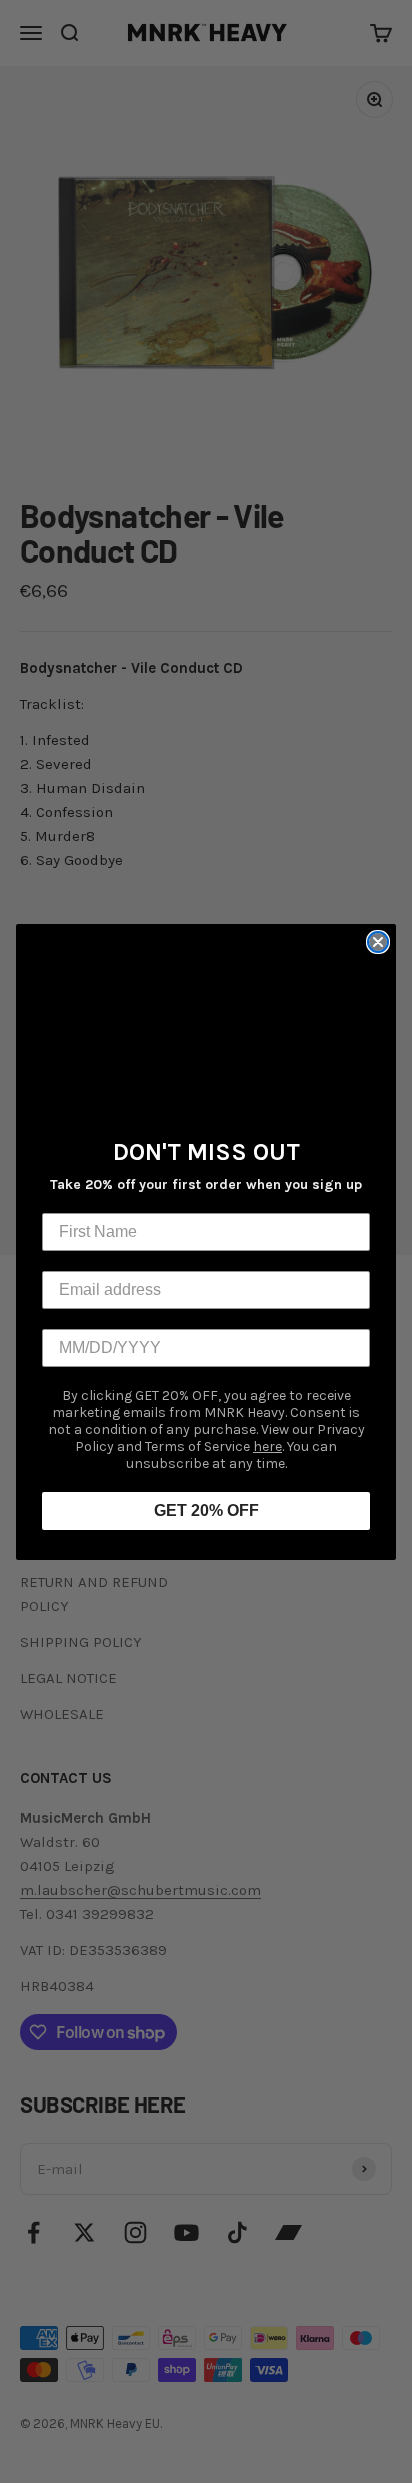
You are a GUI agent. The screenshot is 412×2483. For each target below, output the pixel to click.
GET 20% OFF (206, 1510)
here (267, 1446)
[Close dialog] (378, 942)
